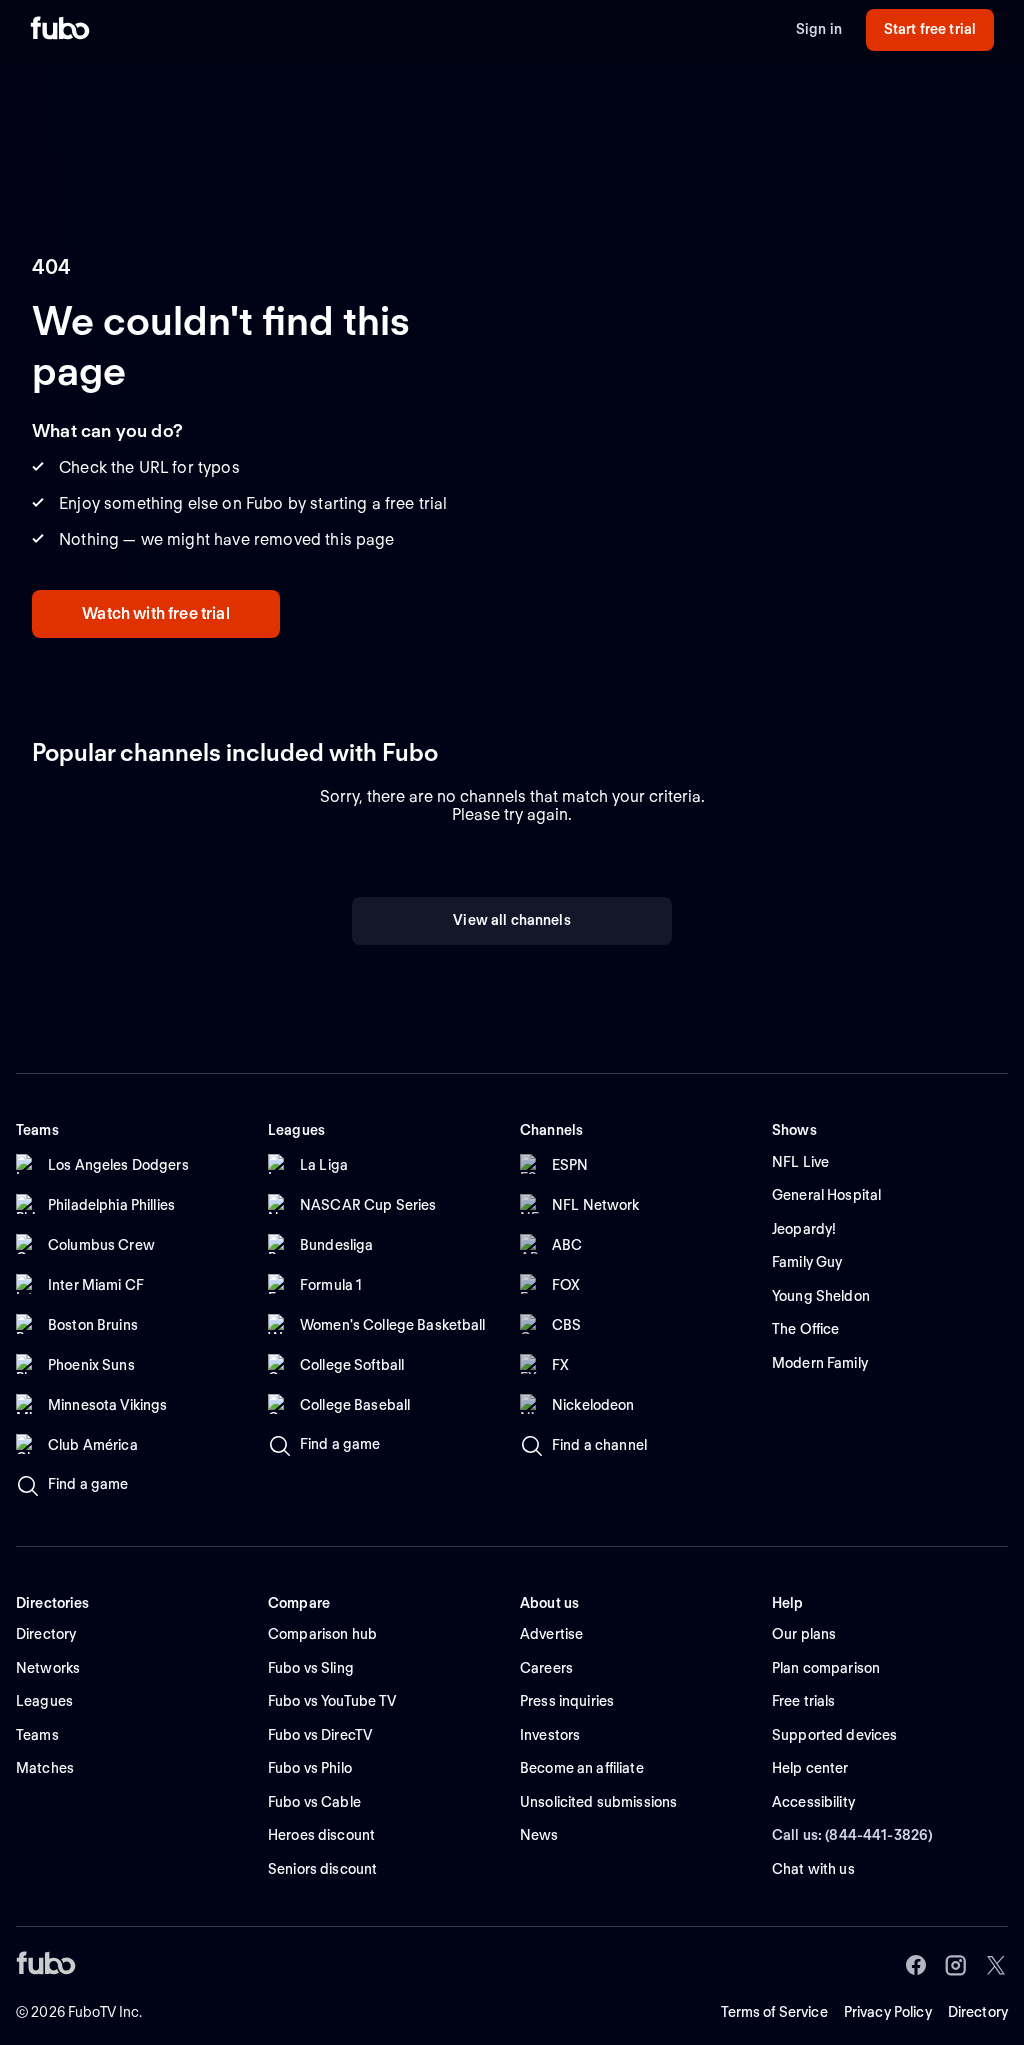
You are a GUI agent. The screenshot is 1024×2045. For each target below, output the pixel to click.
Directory (978, 2012)
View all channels (511, 920)
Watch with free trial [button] (155, 613)
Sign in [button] (819, 29)
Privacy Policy (888, 2012)
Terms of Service (774, 2012)
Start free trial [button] (930, 29)
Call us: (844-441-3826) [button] (852, 1835)
